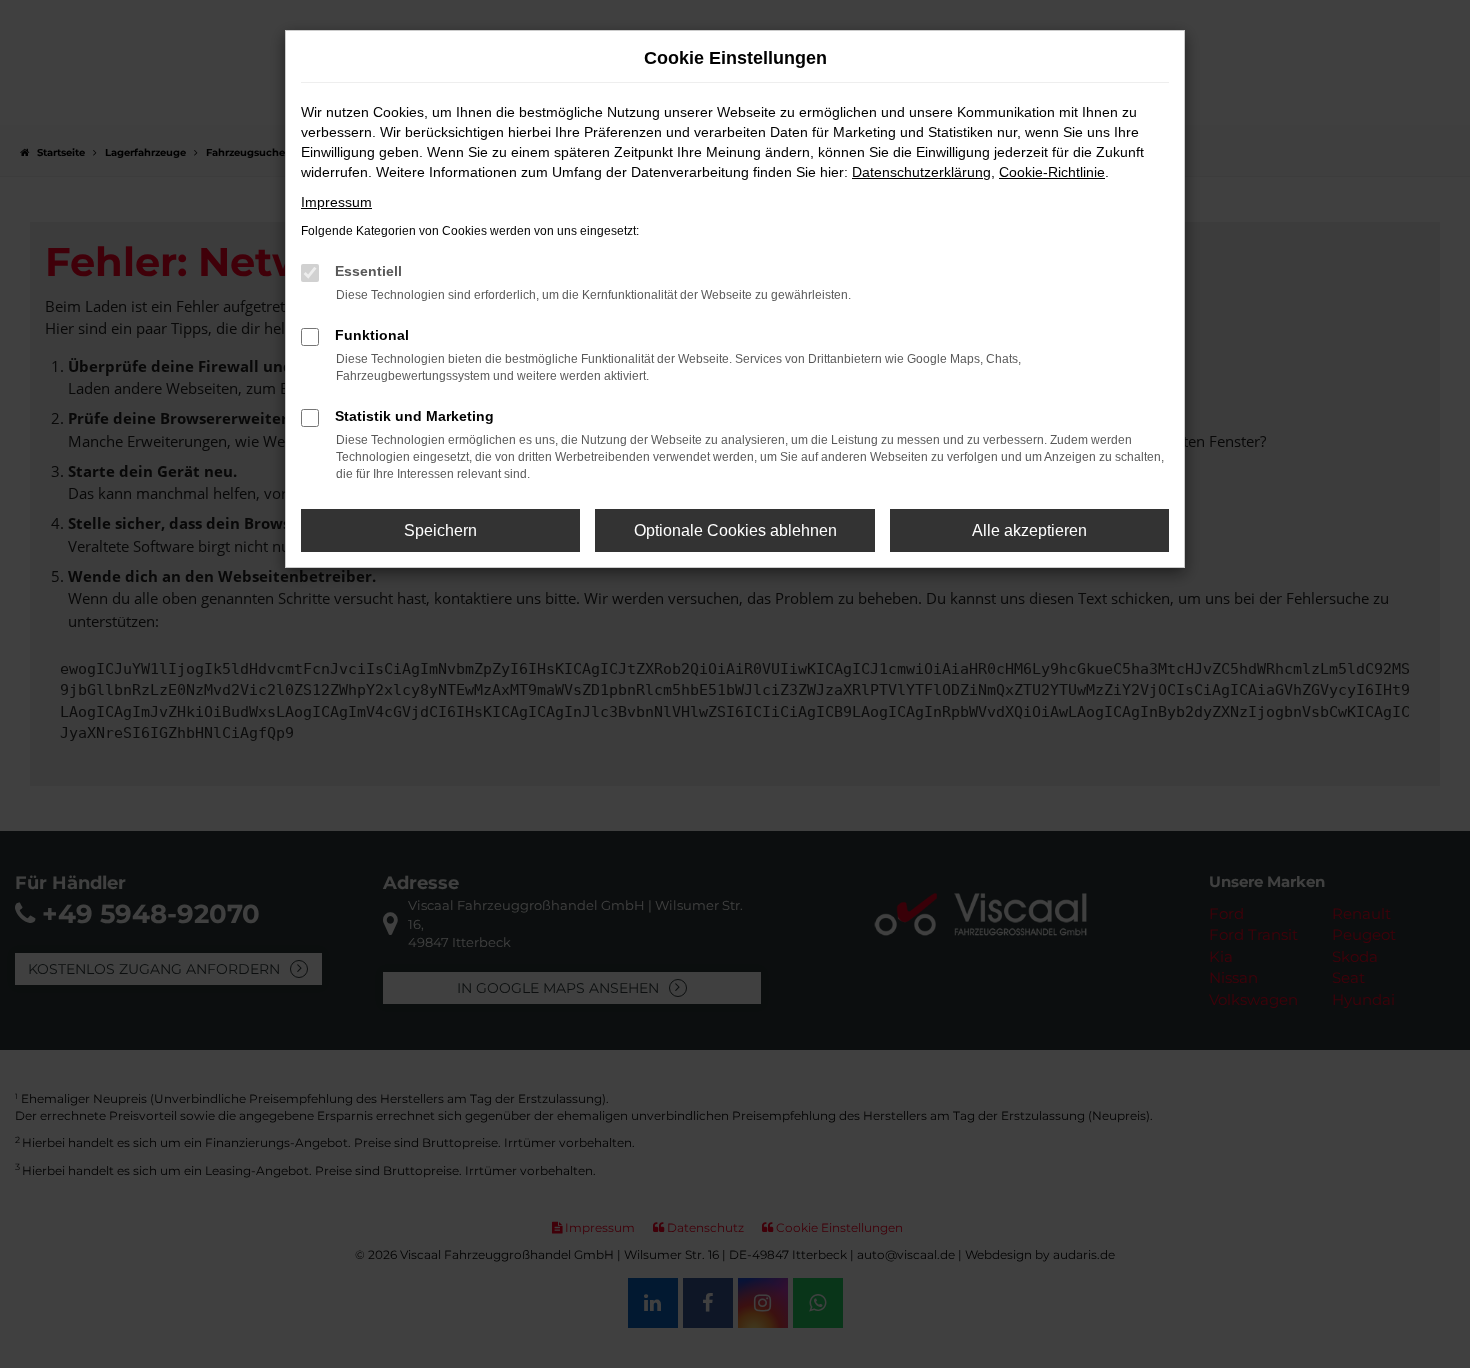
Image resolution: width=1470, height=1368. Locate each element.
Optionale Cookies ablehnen (735, 530)
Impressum (336, 202)
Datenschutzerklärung (921, 172)
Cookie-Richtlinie (1052, 172)
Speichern (440, 530)
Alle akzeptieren (1029, 530)
